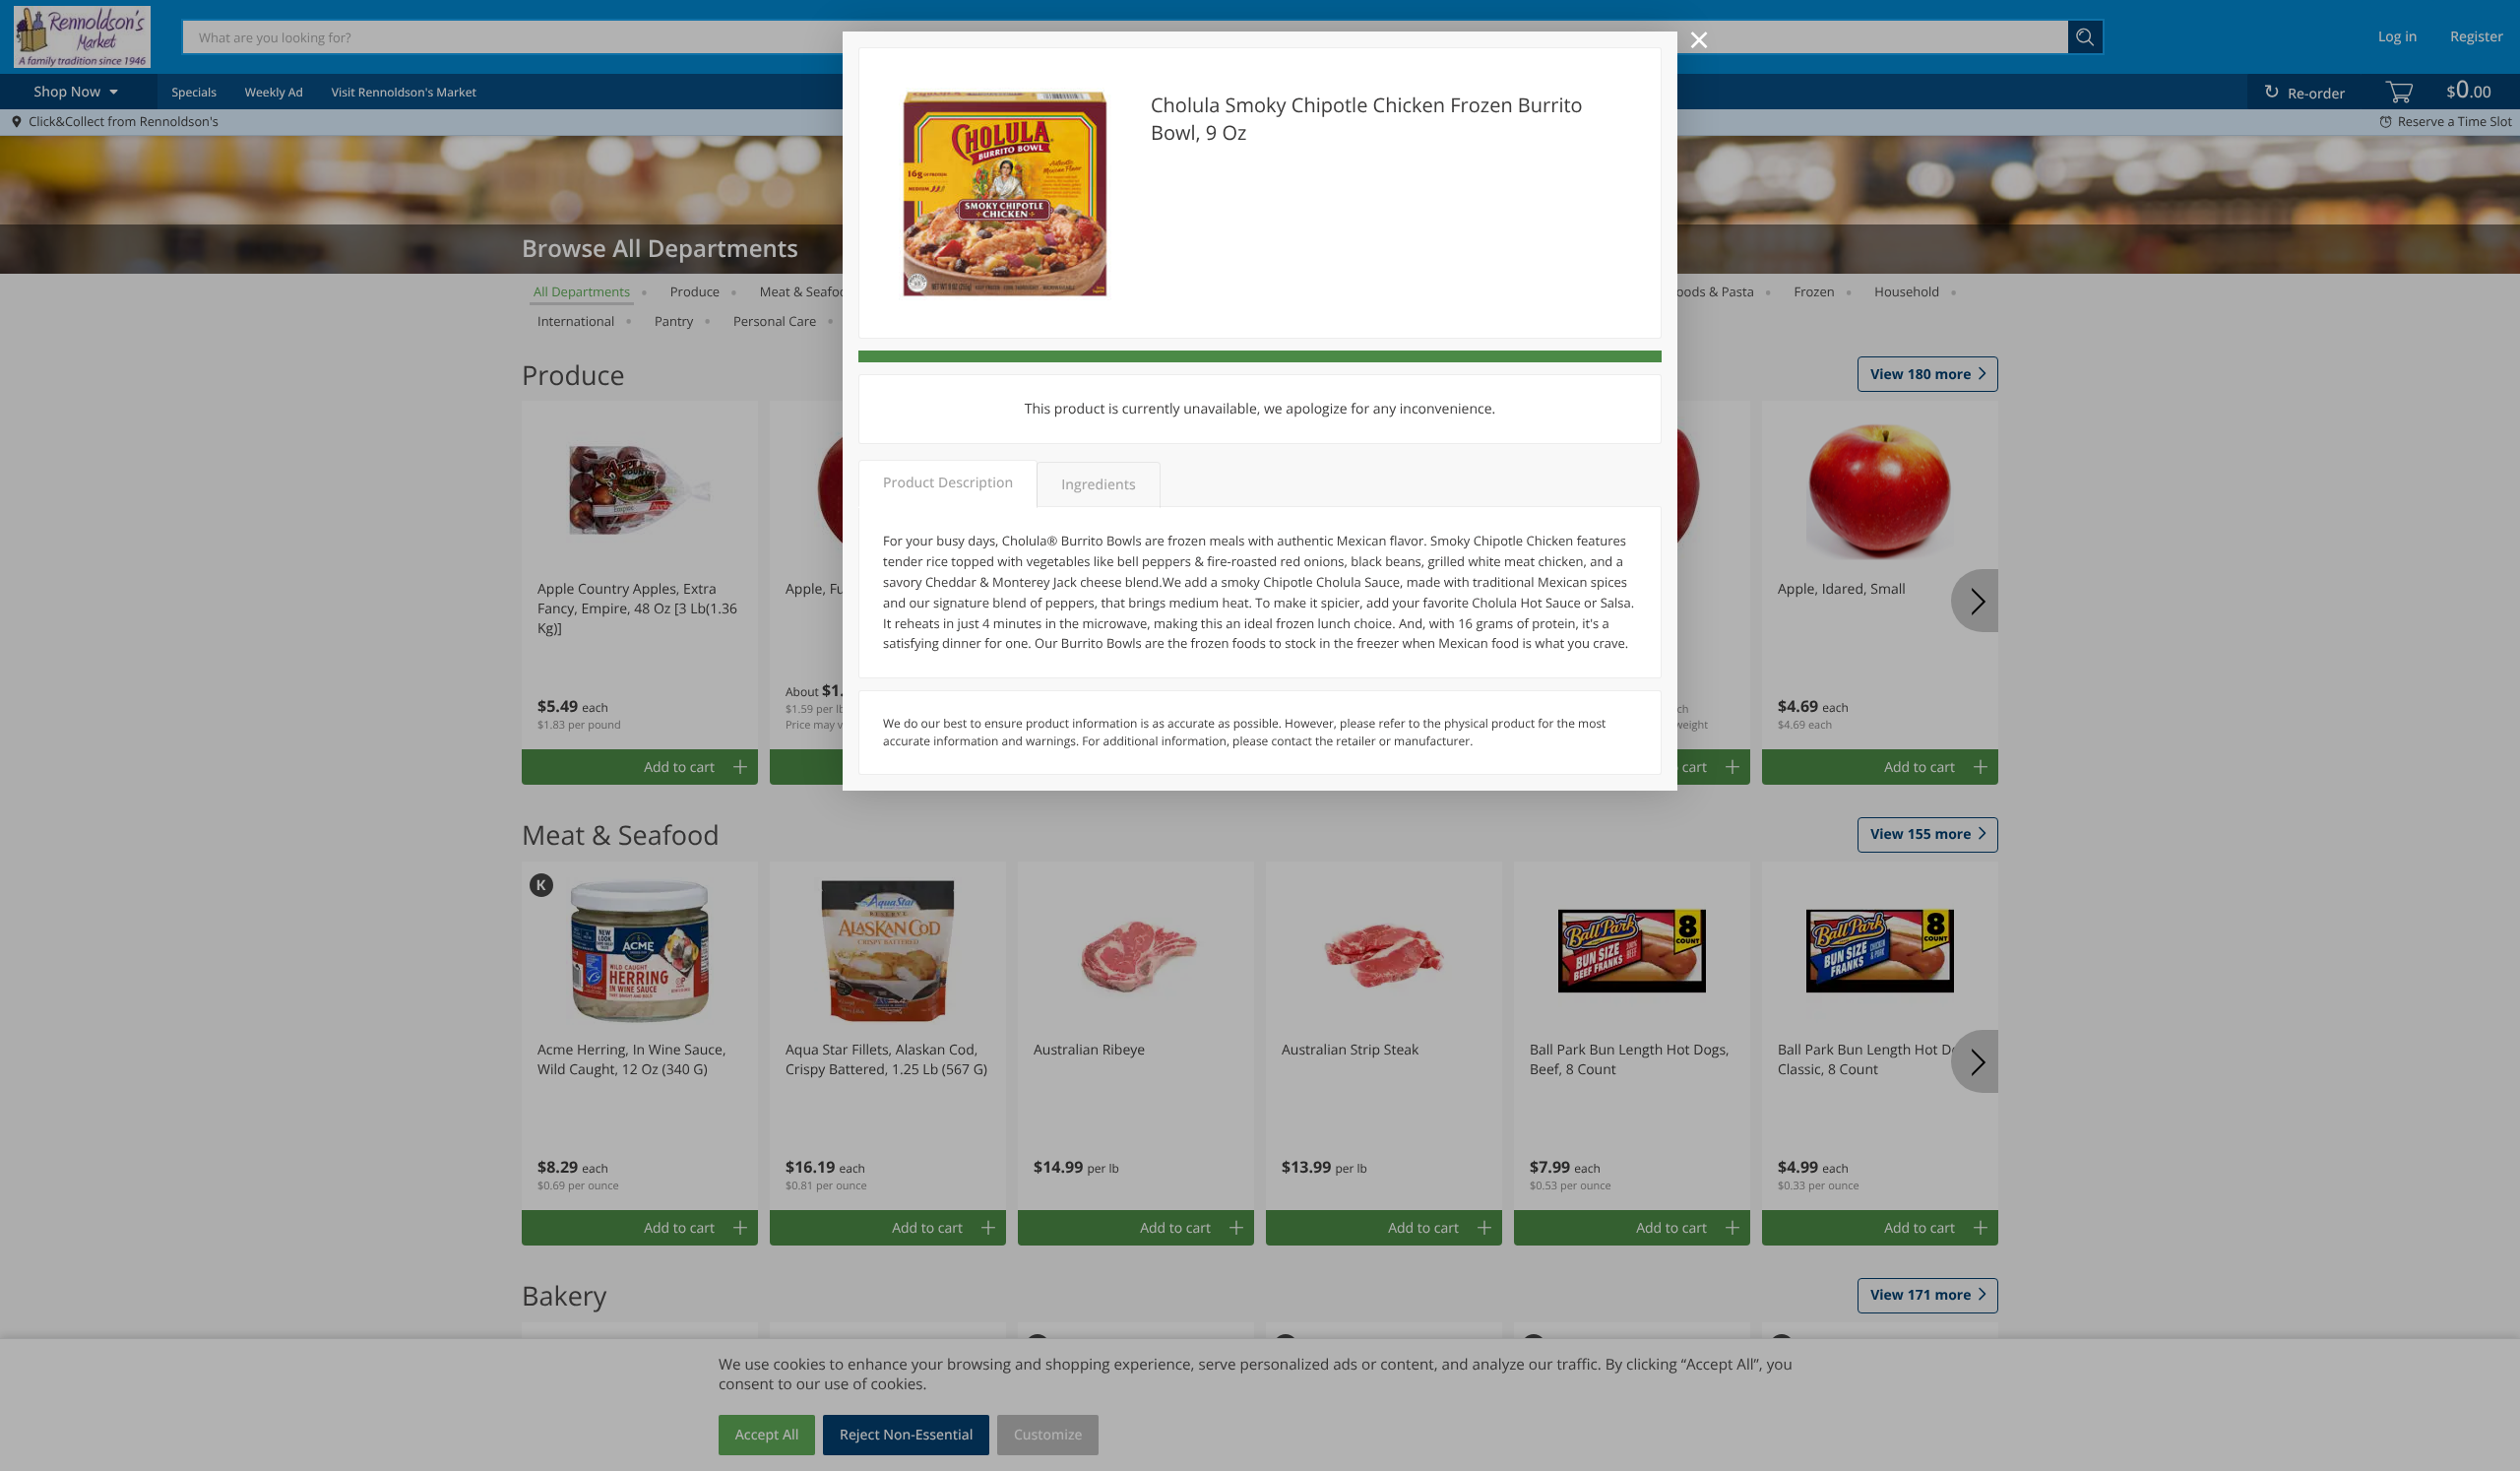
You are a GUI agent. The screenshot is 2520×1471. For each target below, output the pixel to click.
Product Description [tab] (948, 483)
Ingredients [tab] (1098, 485)
